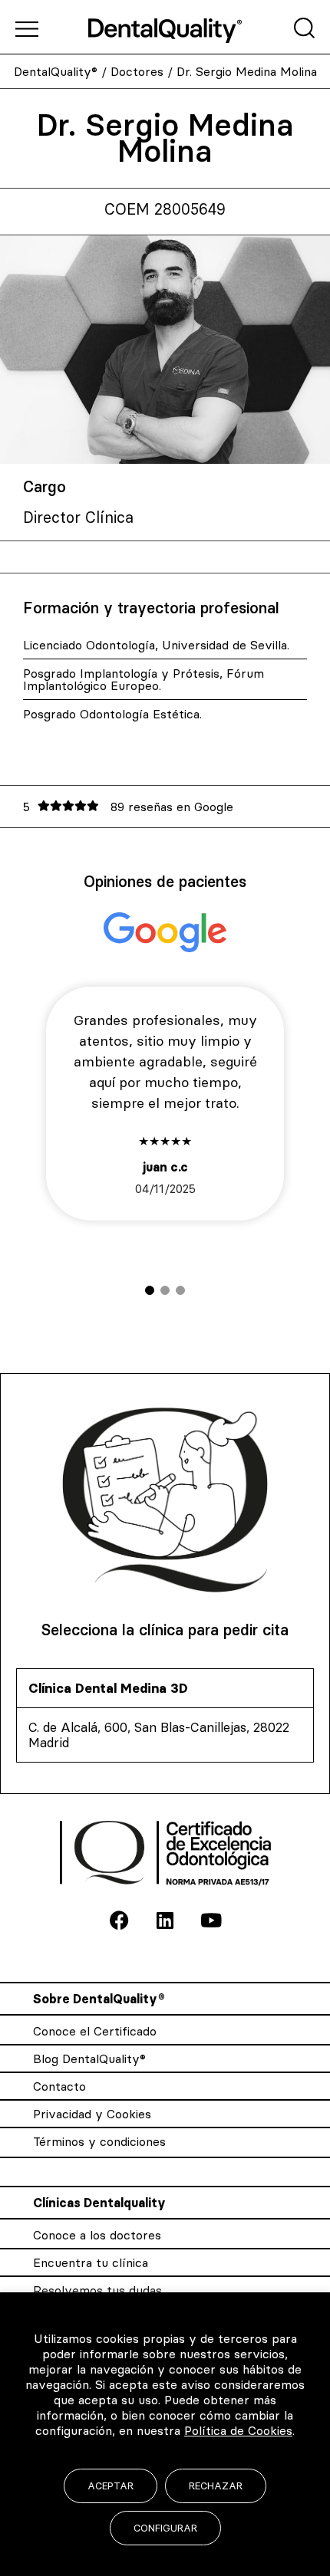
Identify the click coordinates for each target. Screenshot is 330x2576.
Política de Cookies (238, 2430)
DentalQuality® (56, 71)
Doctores (137, 71)
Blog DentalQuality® (89, 2058)
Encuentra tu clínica (91, 2262)
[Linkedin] (165, 1921)
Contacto (59, 2086)
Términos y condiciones (99, 2141)
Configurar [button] (165, 2528)
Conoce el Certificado (95, 2031)
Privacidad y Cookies (92, 2114)
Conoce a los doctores (97, 2235)
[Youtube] (211, 1921)
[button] (150, 1290)
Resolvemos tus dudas (97, 2290)
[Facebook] (119, 1921)
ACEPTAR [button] (111, 2486)
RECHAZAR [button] (216, 2486)
